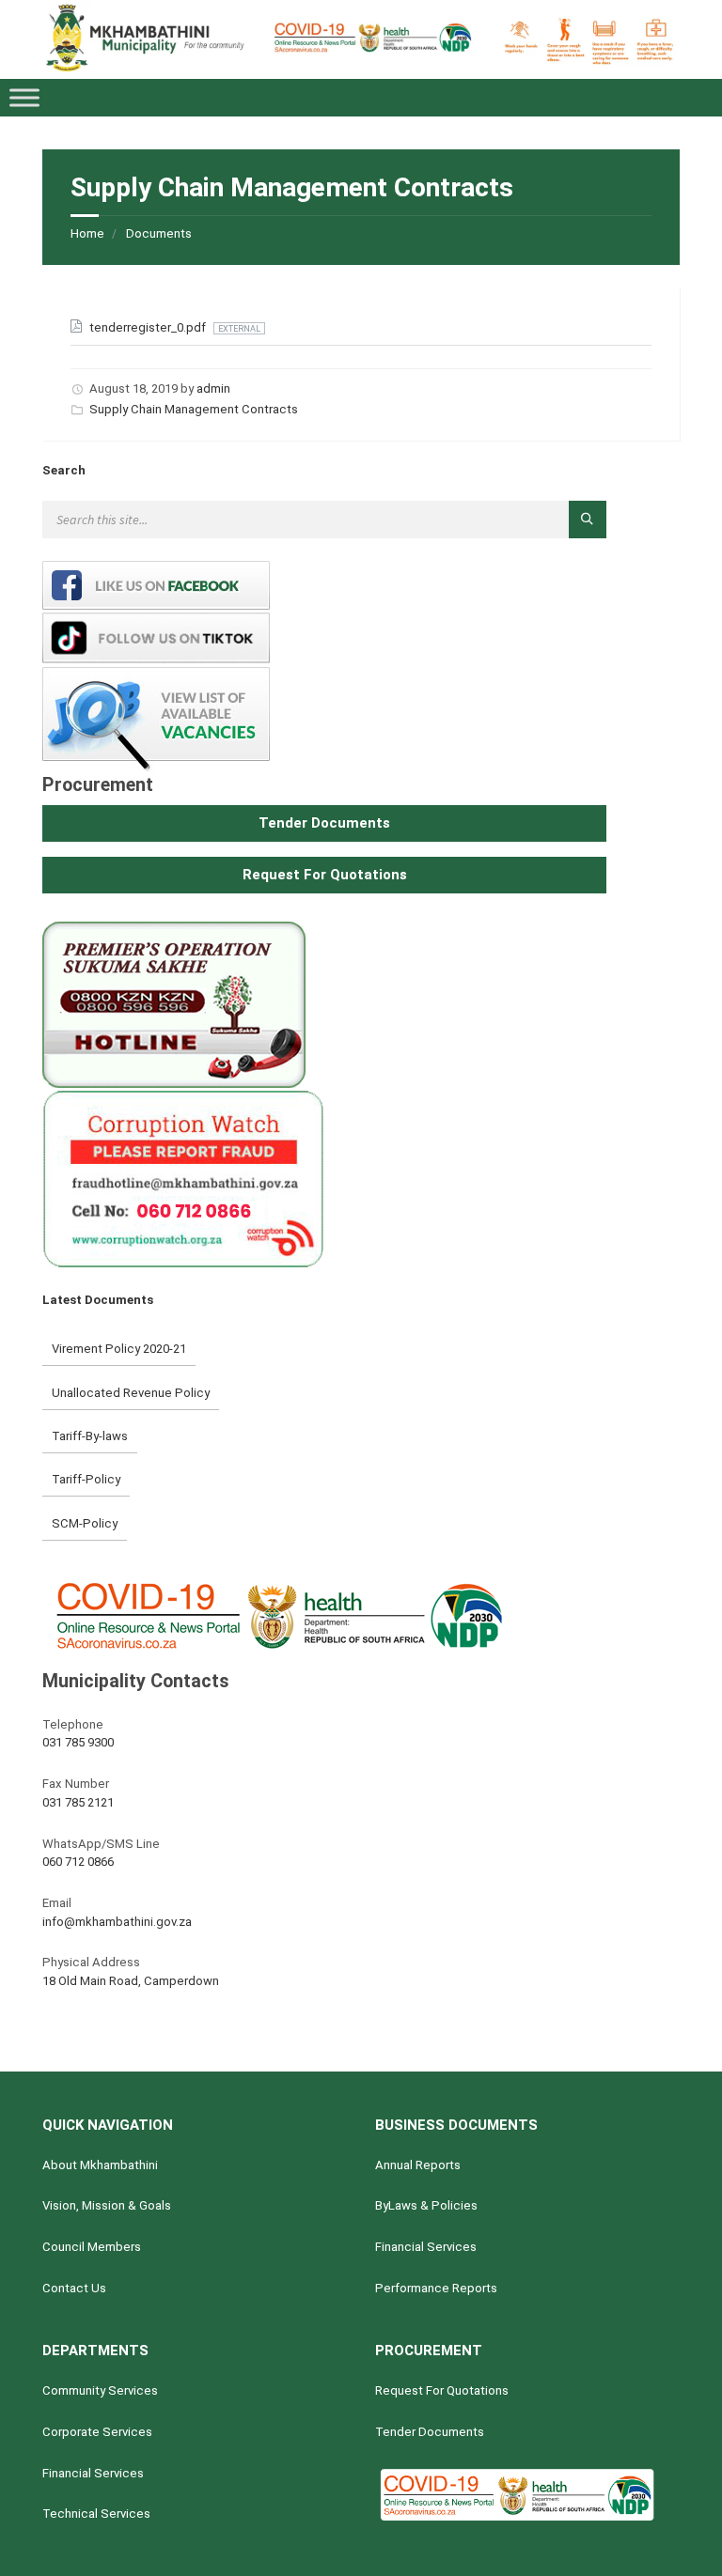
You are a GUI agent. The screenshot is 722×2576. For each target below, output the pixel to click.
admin (213, 388)
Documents (159, 233)
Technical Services (96, 2514)
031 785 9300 (78, 1742)
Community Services (100, 2390)
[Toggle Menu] (24, 98)
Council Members (92, 2247)
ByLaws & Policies (426, 2205)
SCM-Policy (85, 1523)
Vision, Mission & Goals (107, 2205)
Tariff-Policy (86, 1479)
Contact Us (74, 2288)
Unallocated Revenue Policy (131, 1393)
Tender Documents (430, 2432)
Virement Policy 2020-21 (119, 1349)
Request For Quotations (442, 2390)
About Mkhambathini (100, 2165)
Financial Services (426, 2247)
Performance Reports (436, 2288)
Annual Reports (418, 2165)
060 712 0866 (78, 1862)
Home (87, 233)
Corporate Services (97, 2432)
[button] (324, 823)
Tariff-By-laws (90, 1436)
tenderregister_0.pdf (149, 327)
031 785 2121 (78, 1802)
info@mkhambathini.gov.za (117, 1922)
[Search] (588, 520)
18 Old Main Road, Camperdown (131, 1981)
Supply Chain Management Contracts (194, 409)
